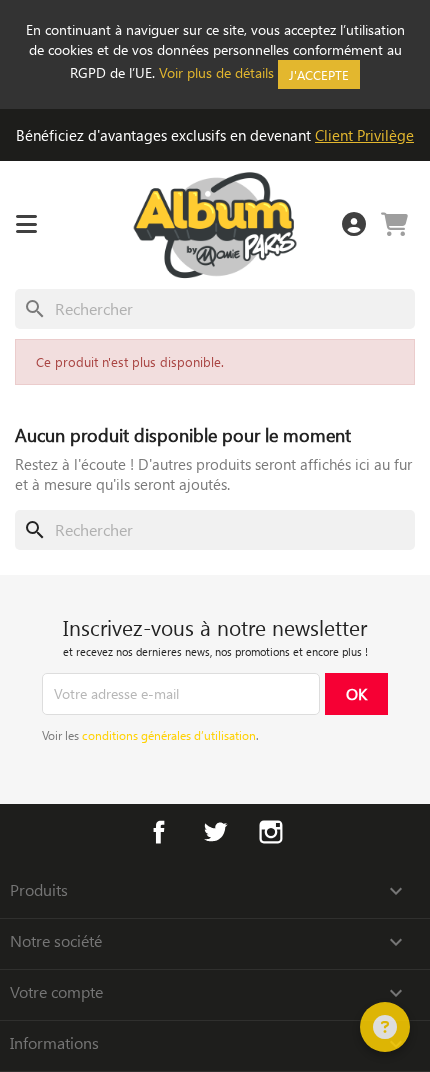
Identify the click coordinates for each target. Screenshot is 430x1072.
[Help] (385, 1027)
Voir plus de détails (216, 72)
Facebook (159, 832)
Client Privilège (364, 135)
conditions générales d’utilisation (169, 735)
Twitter (215, 832)
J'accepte (319, 74)
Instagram (271, 832)
